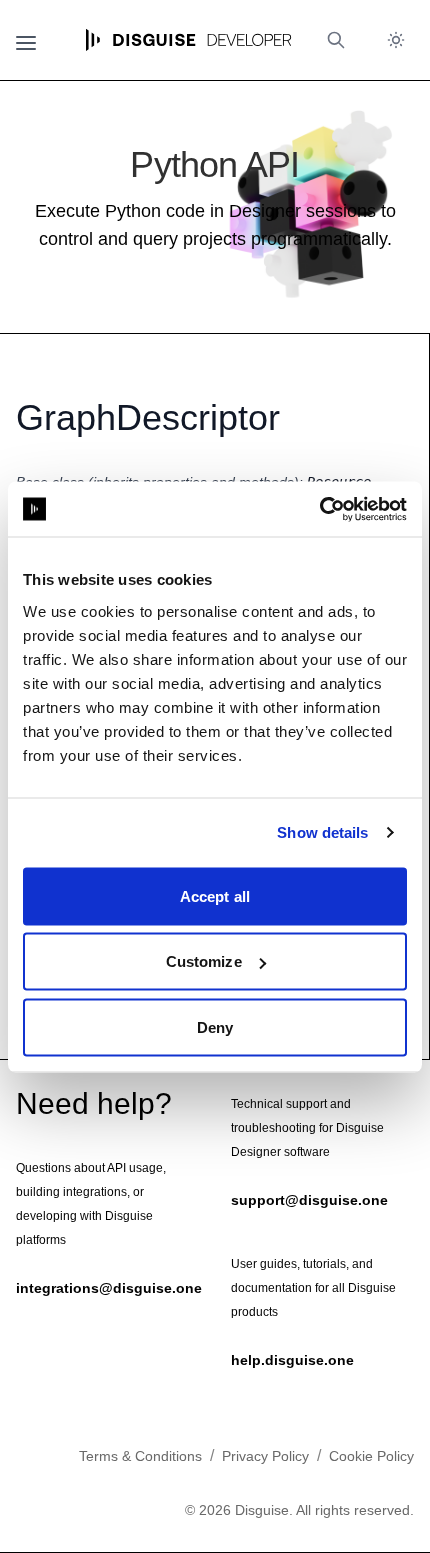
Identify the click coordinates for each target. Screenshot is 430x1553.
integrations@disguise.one (109, 1288)
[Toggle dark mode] (396, 40)
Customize (204, 961)
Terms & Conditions (140, 1456)
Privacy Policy (265, 1456)
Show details (322, 832)
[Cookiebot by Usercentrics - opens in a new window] (319, 509)
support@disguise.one (309, 1200)
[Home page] (189, 40)
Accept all (215, 895)
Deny (215, 1026)
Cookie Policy (371, 1456)
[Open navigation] (26, 40)
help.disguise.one (292, 1360)
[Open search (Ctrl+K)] (336, 40)
